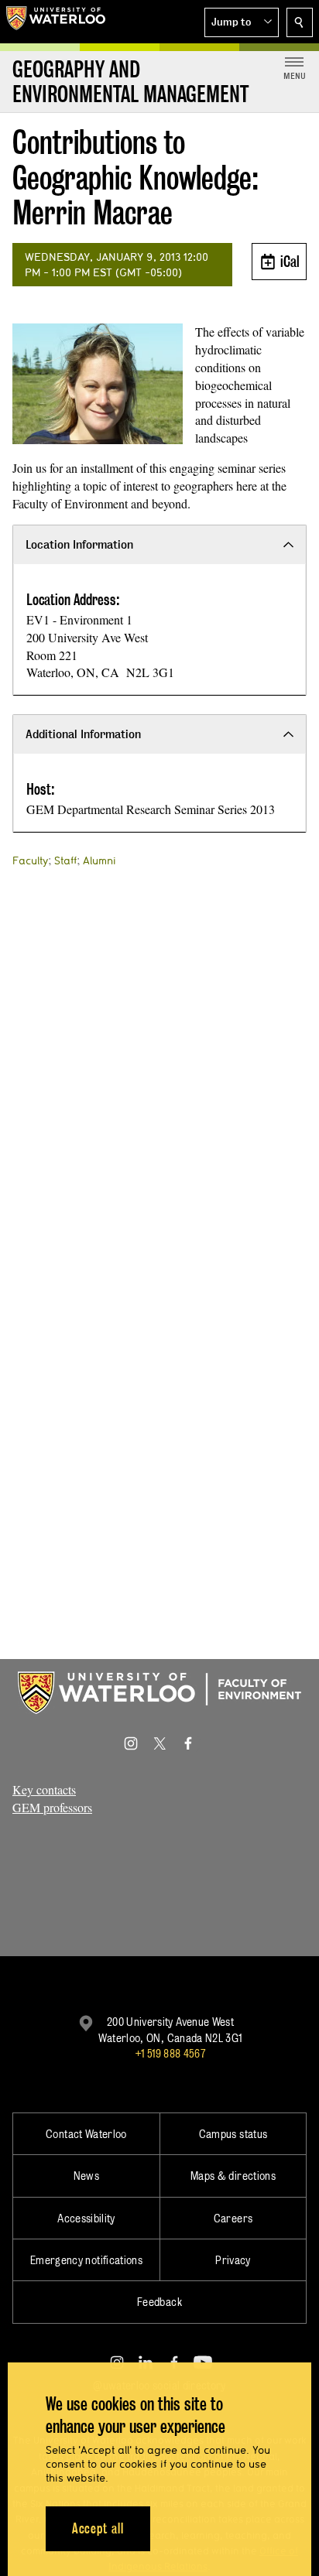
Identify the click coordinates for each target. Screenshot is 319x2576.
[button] (242, 22)
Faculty (30, 860)
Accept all (98, 2528)
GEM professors (52, 1807)
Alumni (99, 860)
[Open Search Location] (300, 22)
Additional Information (83, 734)
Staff (65, 860)
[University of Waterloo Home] (56, 22)
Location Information (79, 544)
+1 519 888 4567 (170, 2053)
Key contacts (44, 1789)
